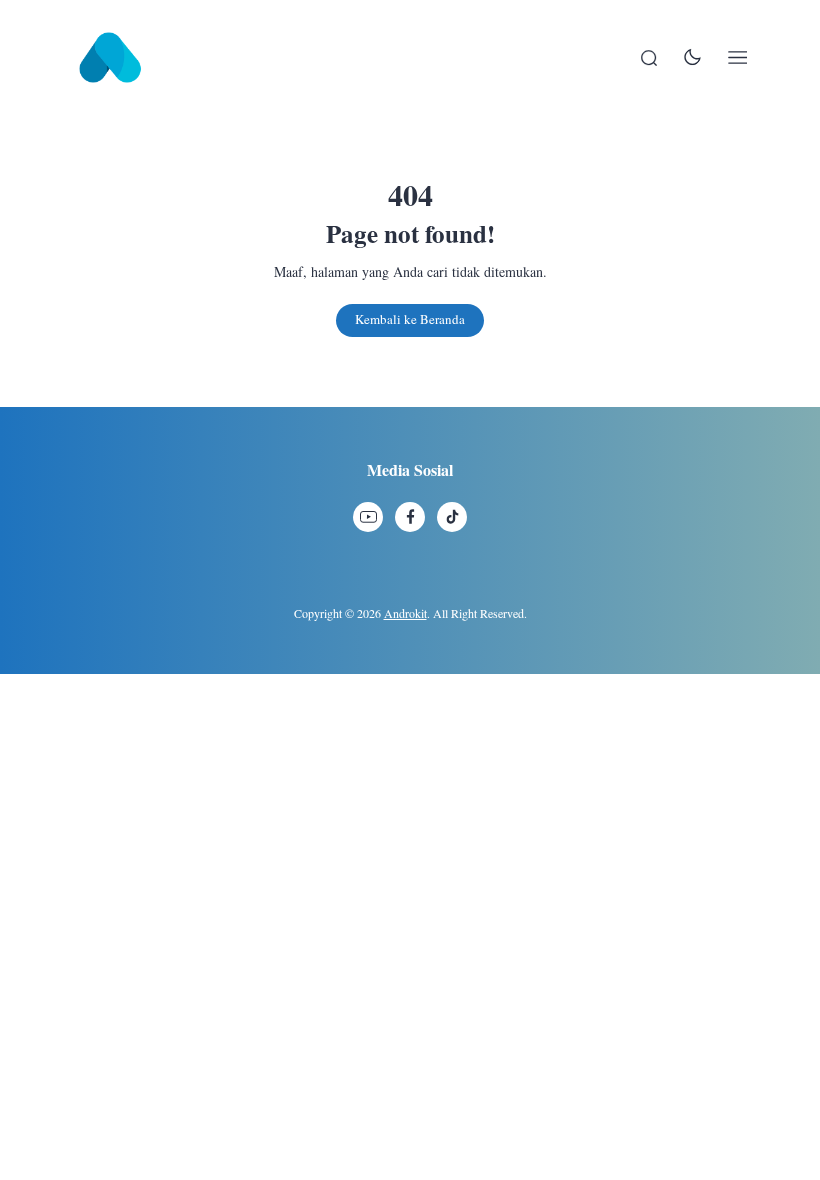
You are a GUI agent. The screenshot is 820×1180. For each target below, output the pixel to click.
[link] (368, 517)
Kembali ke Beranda (410, 319)
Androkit (405, 613)
